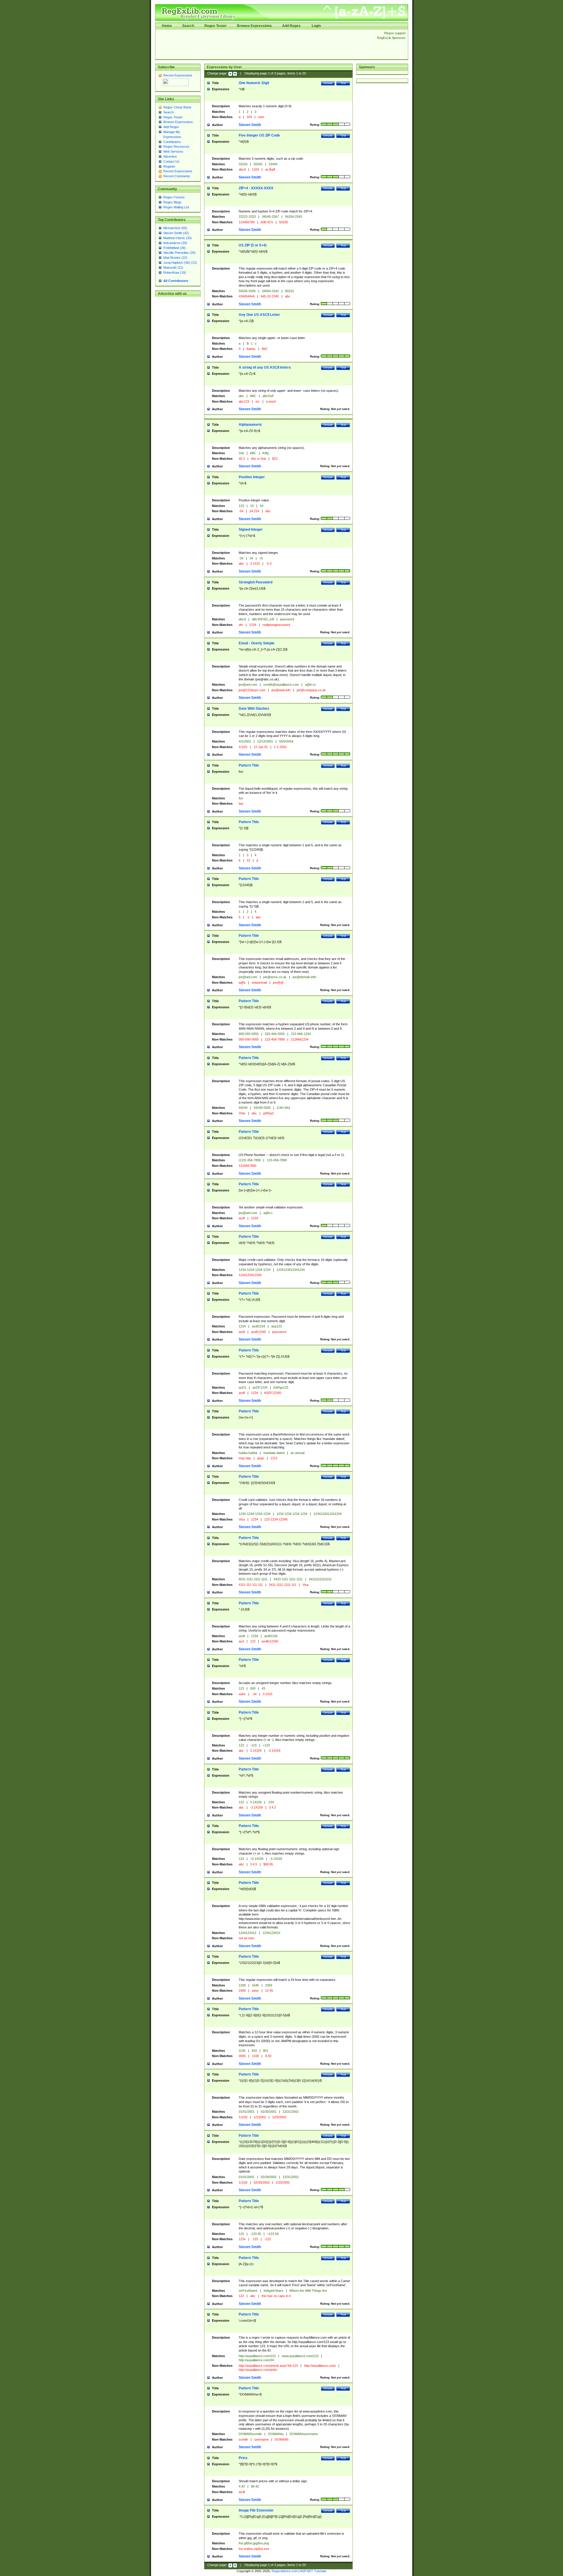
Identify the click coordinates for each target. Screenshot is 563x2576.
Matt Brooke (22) (175, 258)
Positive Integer (252, 477)
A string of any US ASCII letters (265, 367)
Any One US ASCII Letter (259, 315)
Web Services (173, 151)
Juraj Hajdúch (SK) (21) (180, 263)
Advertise (170, 156)
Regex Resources (176, 147)
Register (169, 166)
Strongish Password (256, 582)
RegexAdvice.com (285, 2571)
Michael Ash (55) (175, 228)
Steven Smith (250, 125)
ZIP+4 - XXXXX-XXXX (256, 188)
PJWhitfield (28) (174, 248)
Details (328, 83)
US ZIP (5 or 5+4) (253, 245)
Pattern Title (249, 765)
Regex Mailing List (176, 207)
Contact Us (171, 161)
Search (188, 26)
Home (167, 26)
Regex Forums (174, 197)
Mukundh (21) (173, 268)
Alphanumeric (250, 425)
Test (343, 83)
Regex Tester (216, 26)
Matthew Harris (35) (178, 238)
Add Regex (291, 26)
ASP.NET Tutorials (313, 2571)
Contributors (172, 142)
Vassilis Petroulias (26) (179, 253)
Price (243, 2458)
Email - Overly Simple (257, 643)
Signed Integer (251, 529)
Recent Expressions (178, 75)
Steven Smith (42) (176, 233)
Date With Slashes (254, 709)
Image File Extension (256, 2510)
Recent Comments (177, 176)
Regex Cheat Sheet (177, 107)
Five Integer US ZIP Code (259, 135)
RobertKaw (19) (175, 273)
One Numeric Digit (254, 83)
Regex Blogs (172, 202)
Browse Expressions (254, 26)
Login (316, 26)
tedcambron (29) (175, 243)
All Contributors (176, 281)
